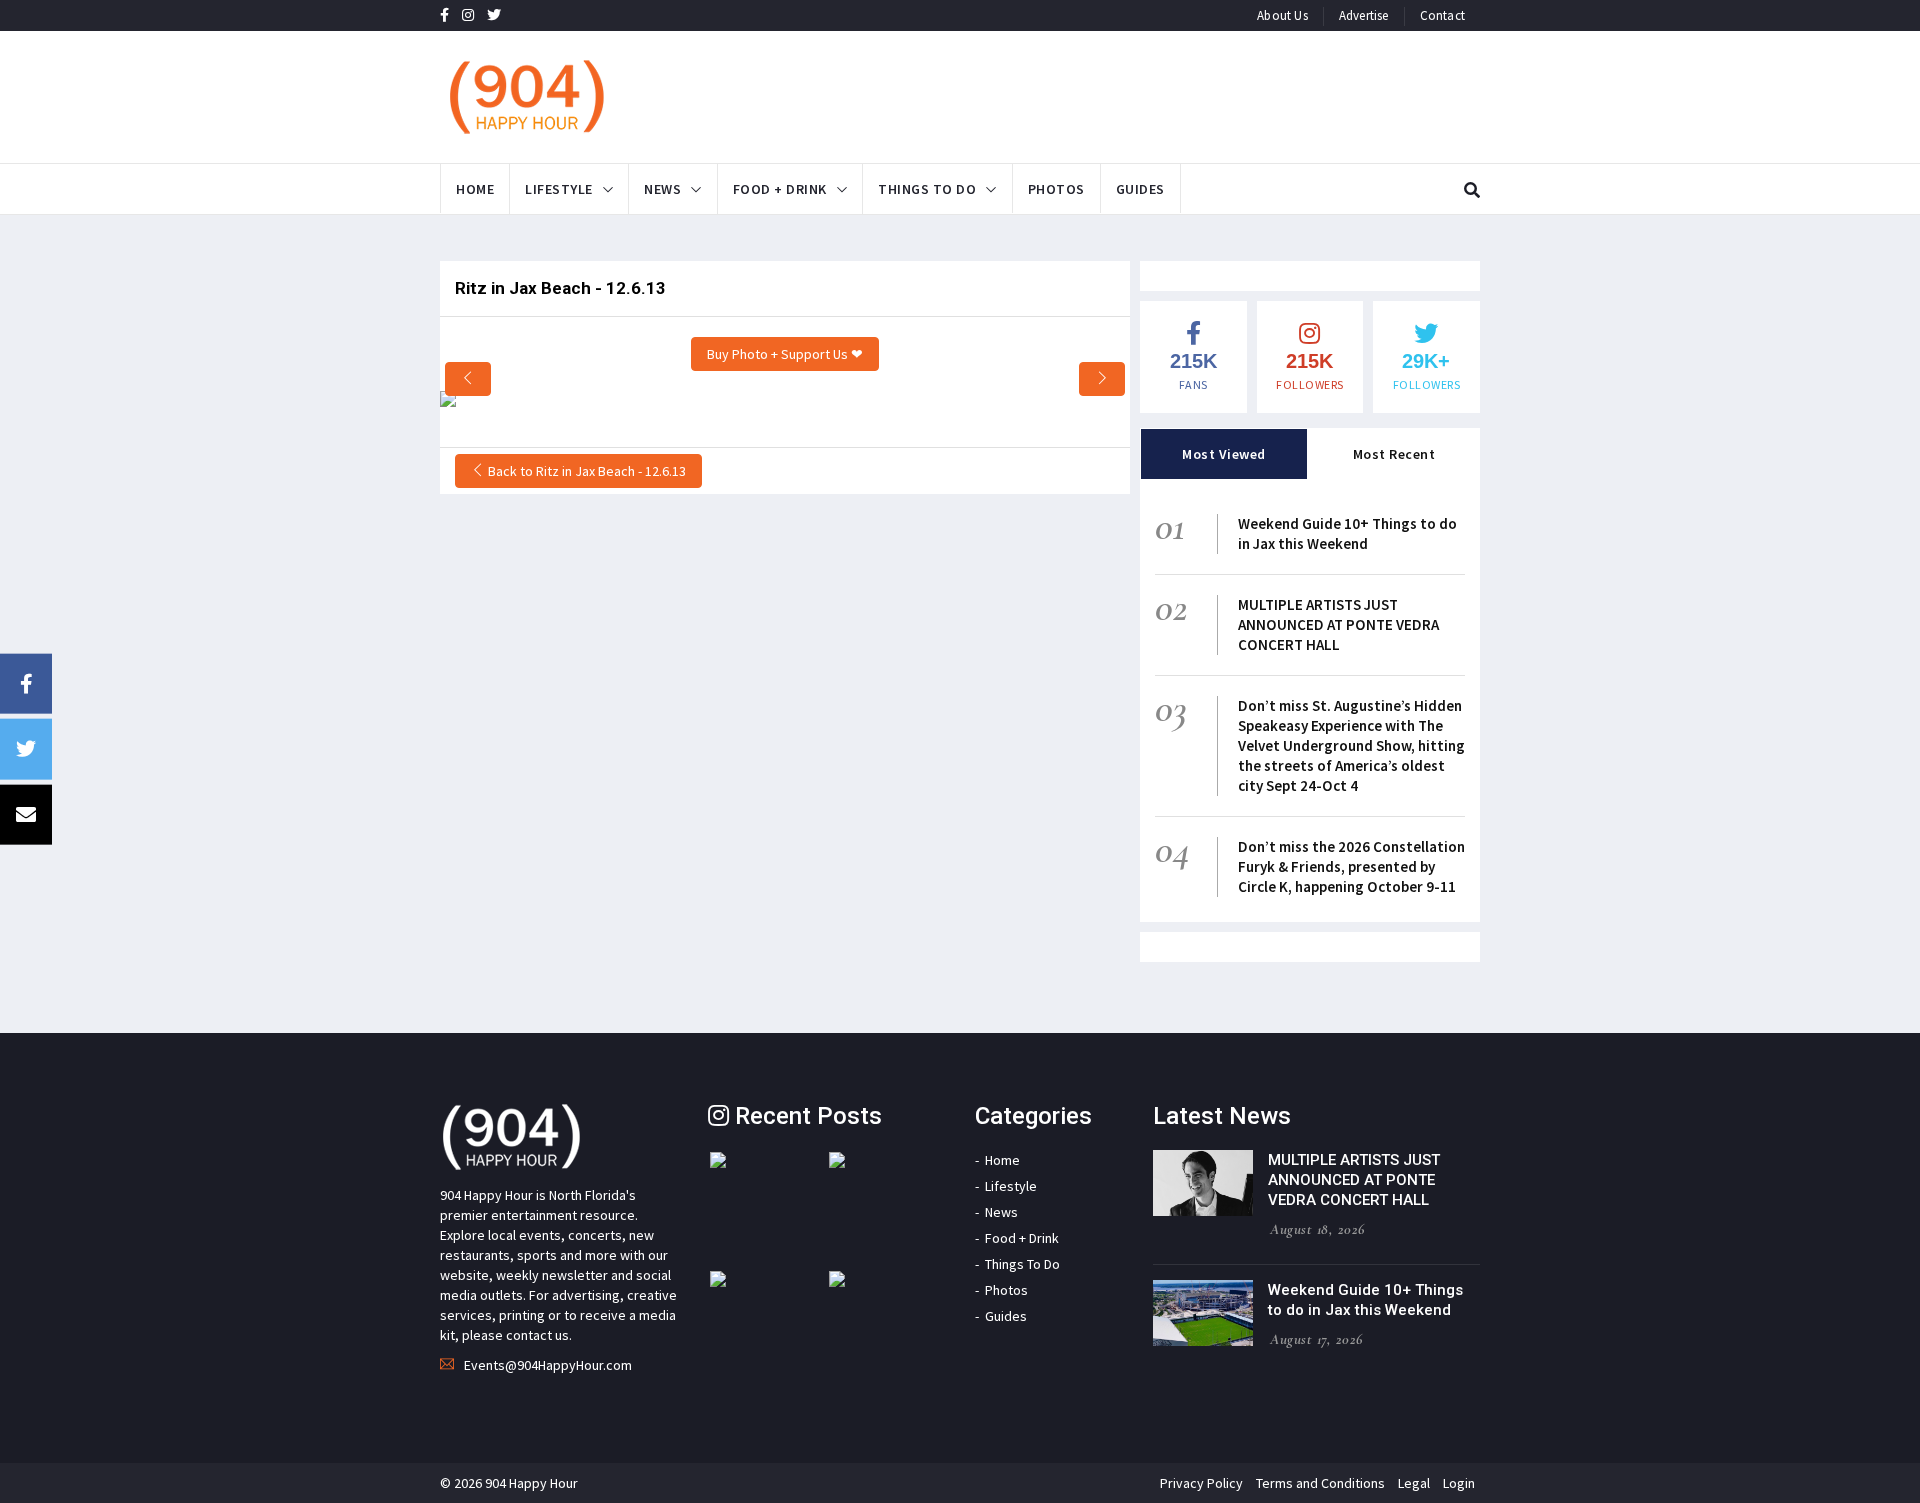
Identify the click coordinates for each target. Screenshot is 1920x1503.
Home (475, 189)
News (662, 189)
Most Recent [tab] (1394, 454)
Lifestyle (559, 189)
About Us (1282, 15)
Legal (1414, 1483)
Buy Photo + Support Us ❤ (785, 354)
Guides (1140, 189)
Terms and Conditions (1320, 1483)
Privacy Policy (1201, 1483)
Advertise (1364, 15)
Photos (1056, 189)
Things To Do (927, 189)
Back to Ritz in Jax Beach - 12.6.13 (585, 471)
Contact (1442, 15)
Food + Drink (780, 189)
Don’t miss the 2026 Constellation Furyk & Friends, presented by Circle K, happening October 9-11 (1351, 866)
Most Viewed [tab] (1224, 454)
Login (1459, 1483)
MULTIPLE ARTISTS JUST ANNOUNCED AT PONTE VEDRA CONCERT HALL (1338, 624)
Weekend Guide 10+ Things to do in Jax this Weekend (1347, 533)
